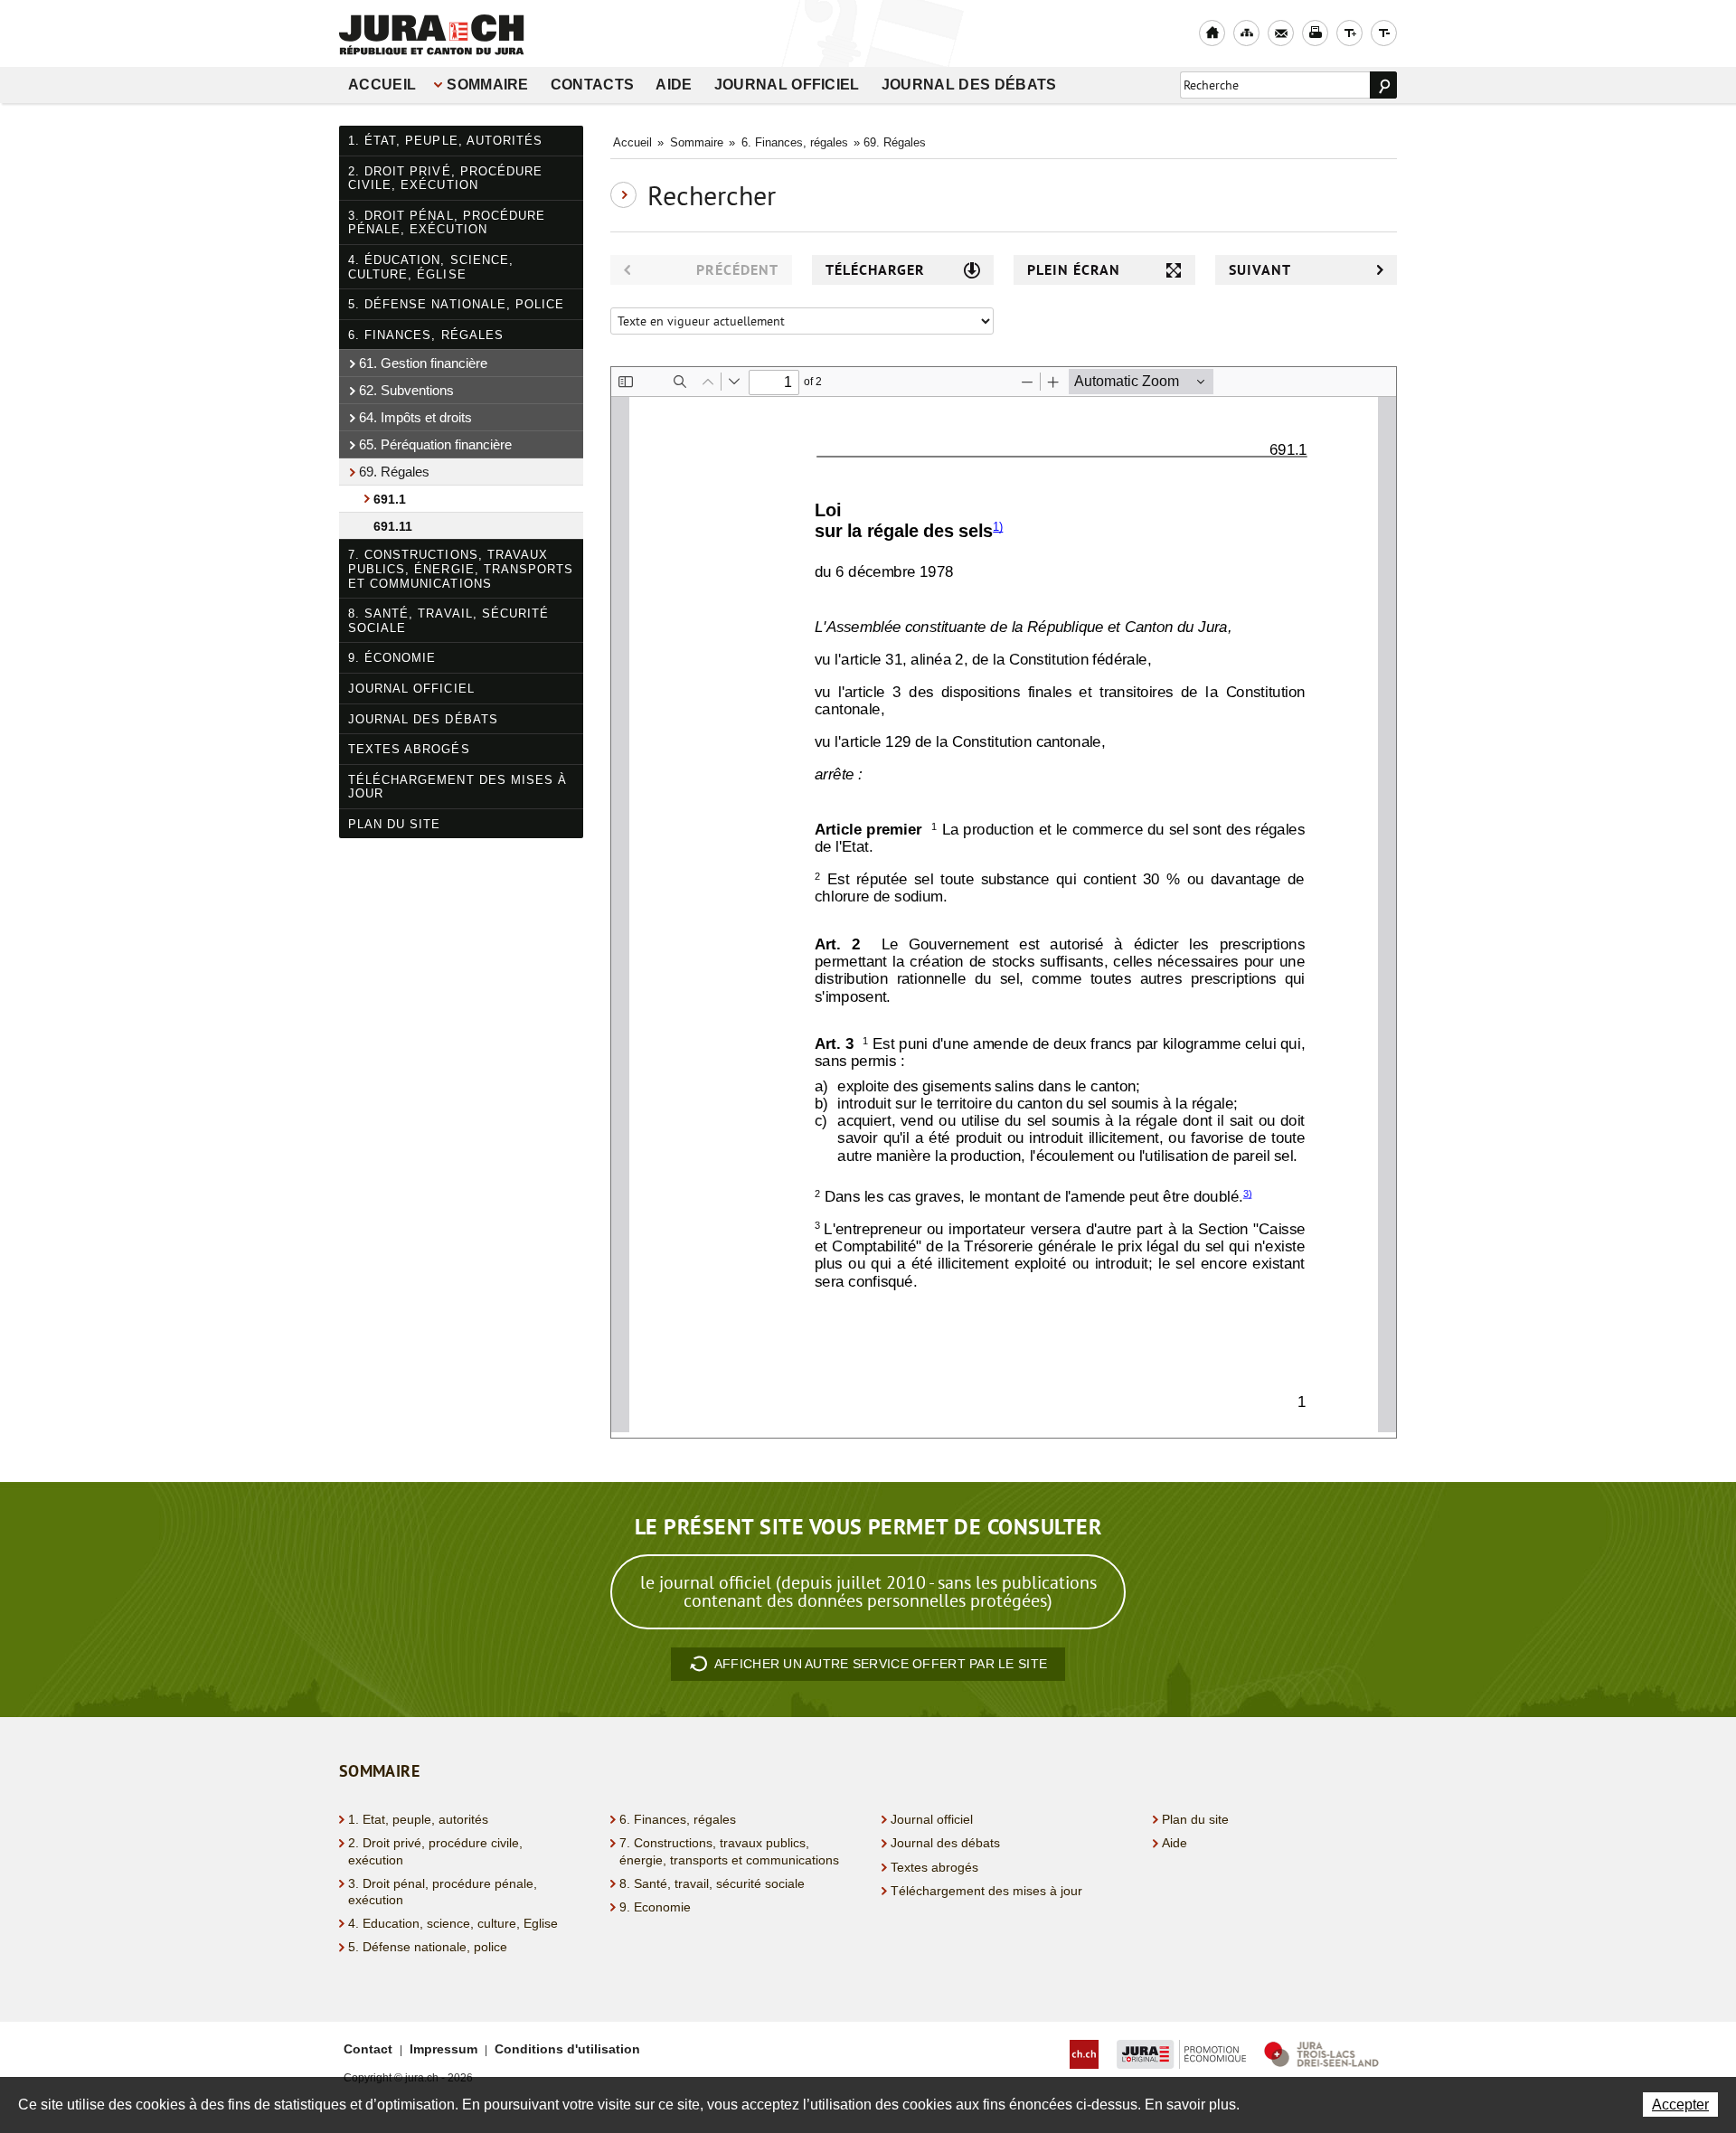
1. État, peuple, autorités (445, 141)
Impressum (443, 2049)
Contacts (593, 85)
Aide (674, 85)
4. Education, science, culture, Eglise (453, 1923)
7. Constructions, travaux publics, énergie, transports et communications (461, 569)
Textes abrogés (409, 749)
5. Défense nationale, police (456, 304)
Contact (368, 2049)
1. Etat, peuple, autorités (418, 1819)
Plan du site (394, 824)
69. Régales (394, 472)
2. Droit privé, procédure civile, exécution (445, 179)
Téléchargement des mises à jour (458, 787)
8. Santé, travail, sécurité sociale (448, 621)
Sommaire (488, 85)
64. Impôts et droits (415, 417)
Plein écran (1074, 270)
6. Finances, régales (426, 335)
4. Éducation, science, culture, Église (431, 267)
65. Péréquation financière (435, 444)
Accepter (1680, 2105)
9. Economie (655, 1907)
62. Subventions (406, 390)
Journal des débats (969, 85)
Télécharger (875, 270)
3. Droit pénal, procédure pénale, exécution (447, 223)
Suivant (1260, 270)
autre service (881, 1664)
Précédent (737, 270)
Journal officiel (787, 85)
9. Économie (392, 658)
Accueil (382, 85)
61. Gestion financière (423, 363)
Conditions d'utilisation (567, 2049)
